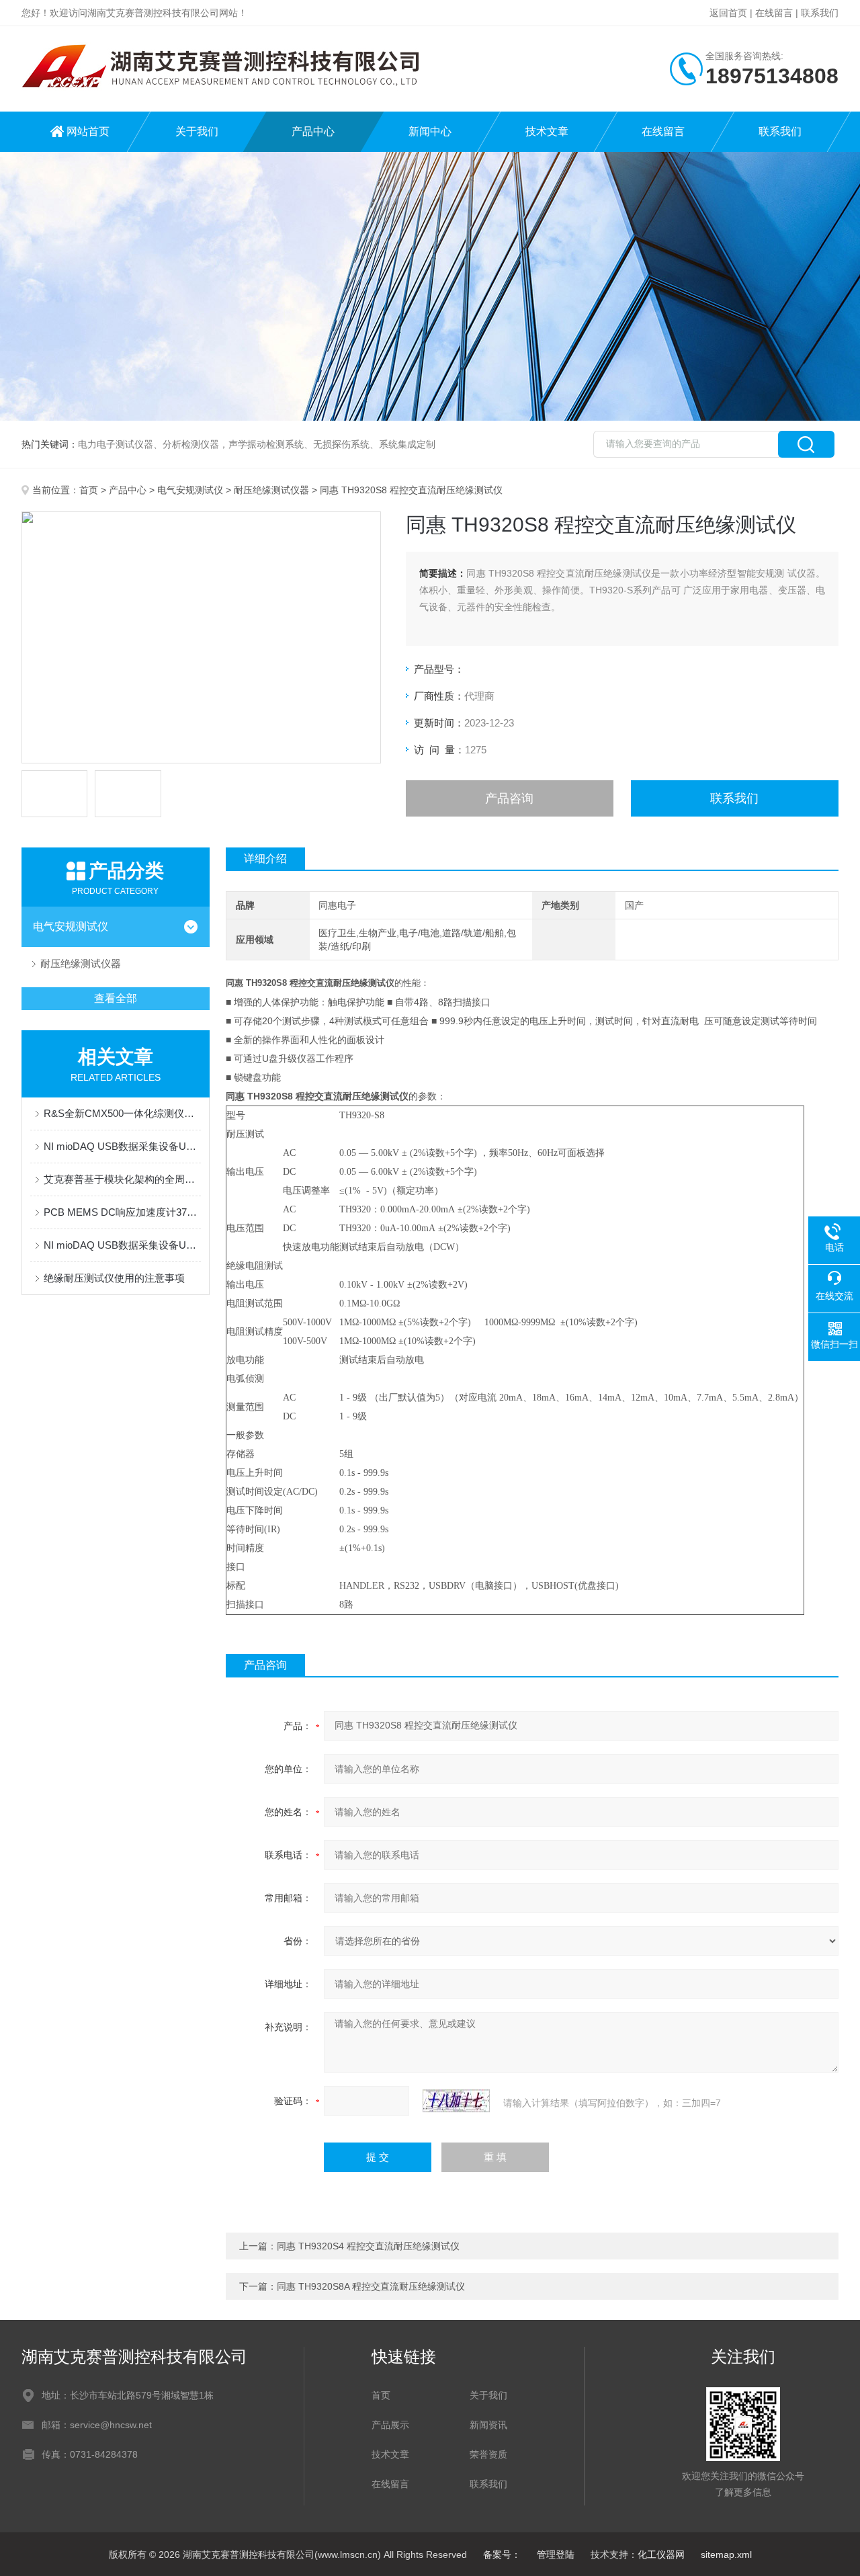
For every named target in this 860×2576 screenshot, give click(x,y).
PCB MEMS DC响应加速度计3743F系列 (122, 1212)
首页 (89, 490)
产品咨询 (509, 798)
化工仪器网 (661, 2554)
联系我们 (820, 13)
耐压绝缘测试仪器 (271, 490)
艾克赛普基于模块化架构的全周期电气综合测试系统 (122, 1179)
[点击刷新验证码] (456, 2101)
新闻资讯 (488, 2425)
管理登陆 (556, 2554)
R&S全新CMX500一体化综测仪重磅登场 (122, 1113)
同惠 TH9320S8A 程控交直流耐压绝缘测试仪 (371, 2286)
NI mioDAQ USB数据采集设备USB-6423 (122, 1146)
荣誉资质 (488, 2454)
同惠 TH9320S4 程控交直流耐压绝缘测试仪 (368, 2246)
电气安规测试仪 (190, 490)
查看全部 (116, 998)
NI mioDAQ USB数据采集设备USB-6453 (122, 1245)
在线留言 (774, 13)
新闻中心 (430, 131)
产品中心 (313, 131)
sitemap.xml (726, 2554)
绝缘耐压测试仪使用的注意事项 (114, 1278)
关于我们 (197, 131)
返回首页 (728, 13)
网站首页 (88, 131)
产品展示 (390, 2425)
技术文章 (547, 131)
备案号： (502, 2554)
